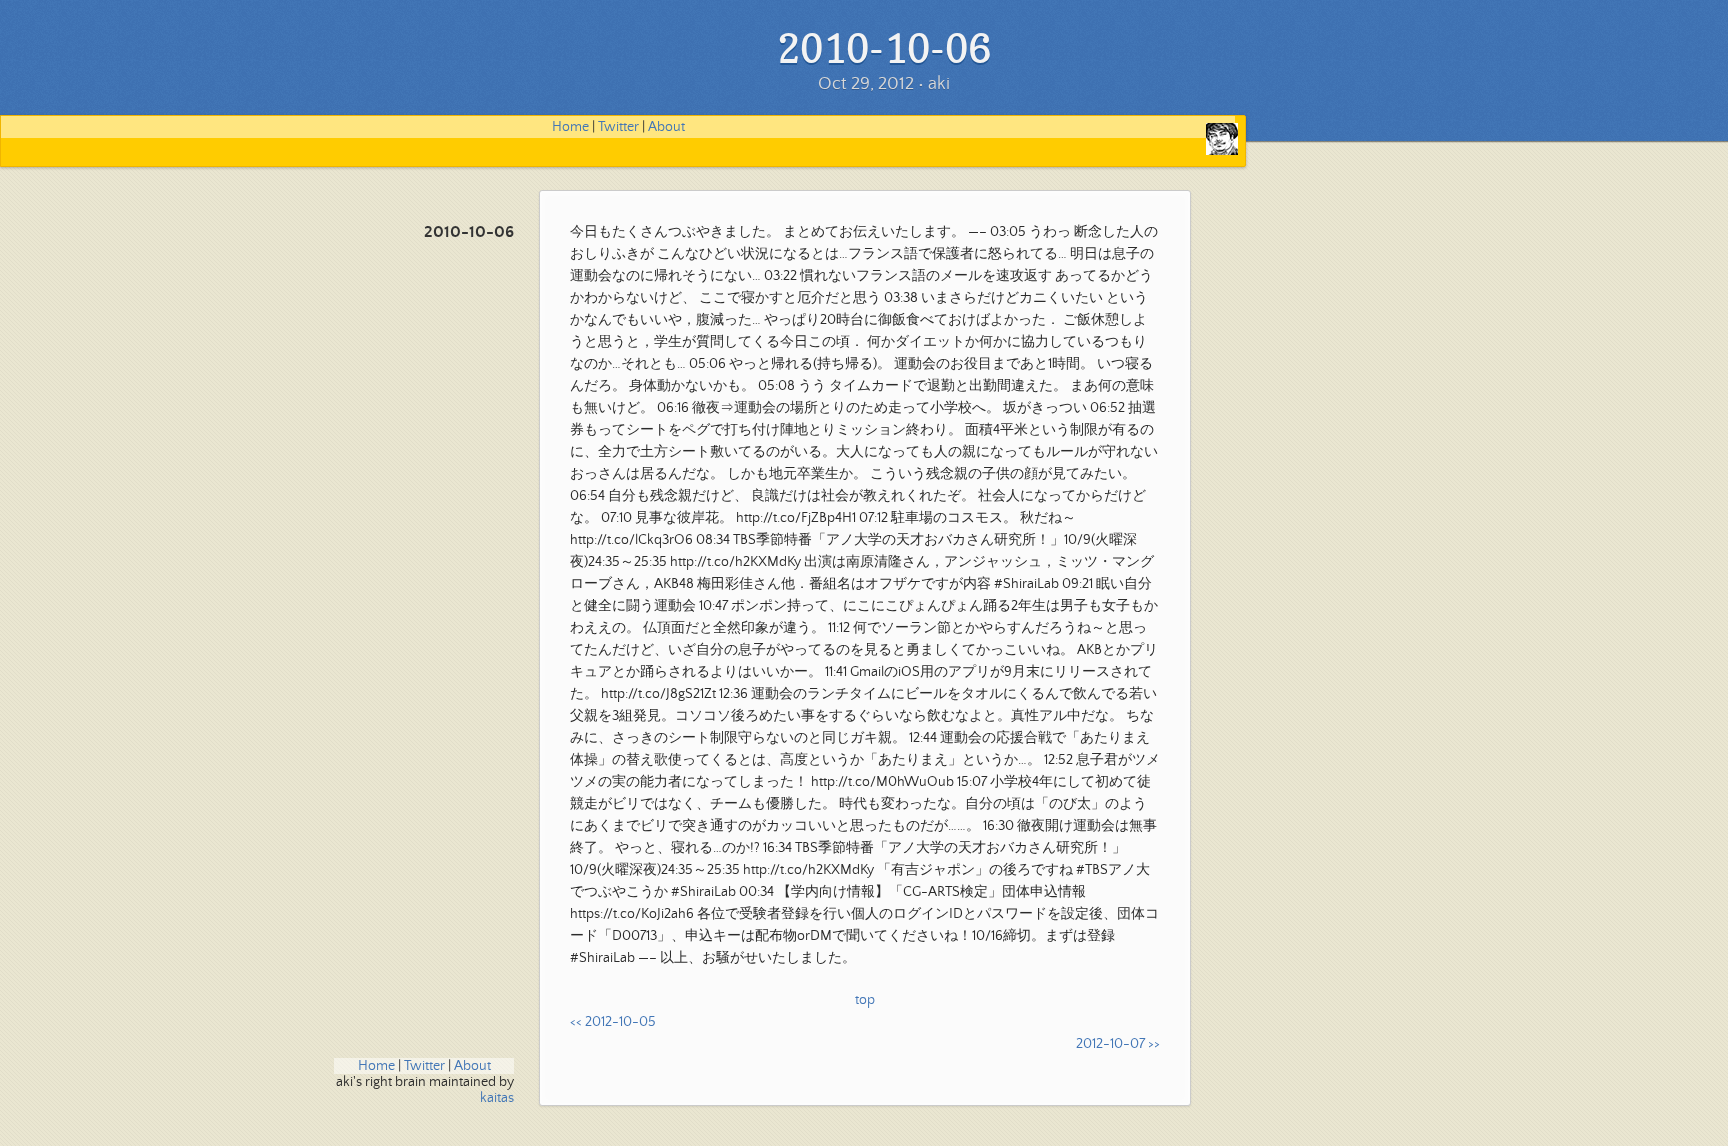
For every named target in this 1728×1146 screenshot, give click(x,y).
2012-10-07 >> (1118, 1044)
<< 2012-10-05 (613, 1022)
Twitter (618, 127)
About (666, 127)
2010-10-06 (469, 232)
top (865, 1000)
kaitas (497, 1098)
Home (570, 127)
